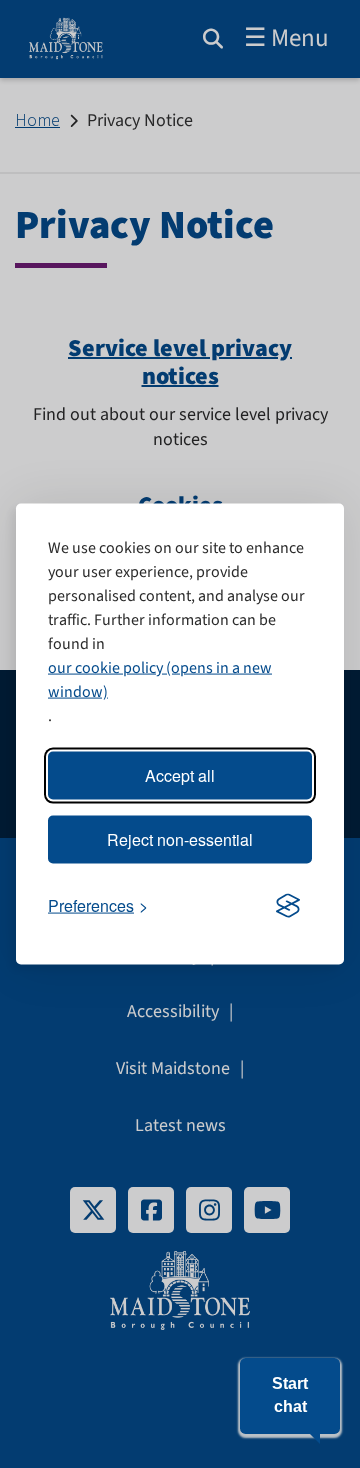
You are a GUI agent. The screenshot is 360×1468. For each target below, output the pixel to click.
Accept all (180, 775)
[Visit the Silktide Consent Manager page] (288, 906)
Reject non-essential (180, 839)
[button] (290, 1396)
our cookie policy (105, 668)
